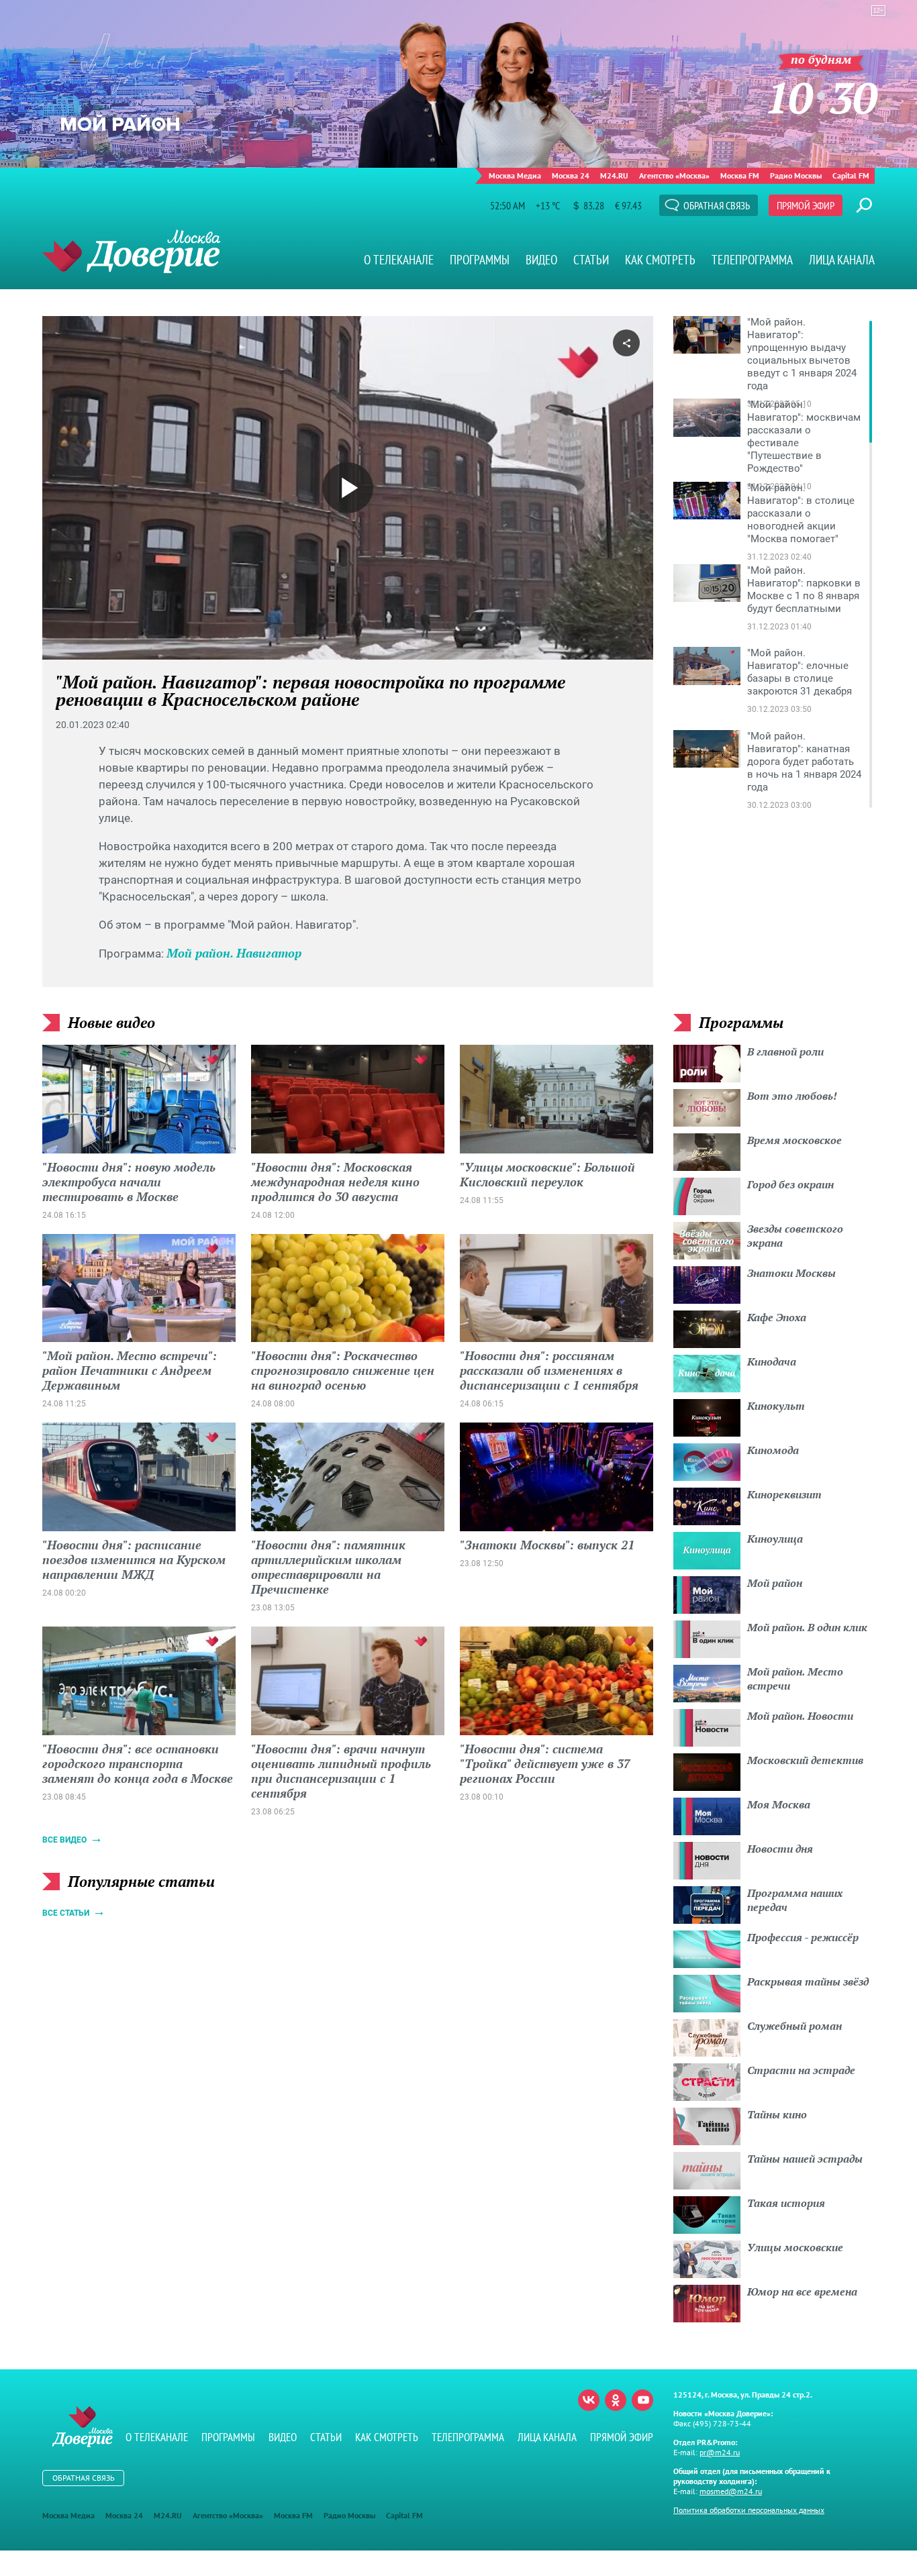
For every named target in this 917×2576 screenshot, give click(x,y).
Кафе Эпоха (777, 1317)
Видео (541, 260)
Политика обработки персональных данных (749, 2510)
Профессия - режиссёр (803, 1937)
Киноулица (775, 1539)
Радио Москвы (796, 175)
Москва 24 (571, 175)
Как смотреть (660, 260)
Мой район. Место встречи (795, 1679)
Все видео (64, 1840)
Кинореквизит (784, 1494)
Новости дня (780, 1849)
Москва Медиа (515, 175)
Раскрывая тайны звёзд (808, 1981)
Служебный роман (794, 2026)
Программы (480, 260)
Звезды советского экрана (795, 1236)
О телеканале (399, 260)
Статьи (591, 260)
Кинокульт (776, 1406)
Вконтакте (589, 2400)
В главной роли (785, 1051)
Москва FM (740, 175)
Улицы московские (795, 2247)
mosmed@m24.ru (731, 2491)
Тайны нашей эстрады (805, 2159)
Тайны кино (777, 2114)
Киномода (773, 1450)
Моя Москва (779, 1804)
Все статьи (66, 1913)
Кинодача (772, 1361)
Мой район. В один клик (807, 1627)
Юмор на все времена (802, 2291)
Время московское (794, 1140)
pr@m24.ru (720, 2452)
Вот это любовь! (792, 1096)
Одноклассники (616, 2400)
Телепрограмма (752, 260)
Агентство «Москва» (674, 175)
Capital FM (851, 175)
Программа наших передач (795, 1900)
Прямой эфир (806, 205)
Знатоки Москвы (791, 1273)
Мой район (775, 1583)
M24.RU (614, 175)
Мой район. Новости (800, 1716)
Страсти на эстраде (801, 2070)
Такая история (786, 2203)
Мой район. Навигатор (234, 953)
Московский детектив (805, 1760)
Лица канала (842, 260)
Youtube (642, 2400)
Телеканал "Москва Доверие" (131, 251)
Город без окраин (790, 1184)
